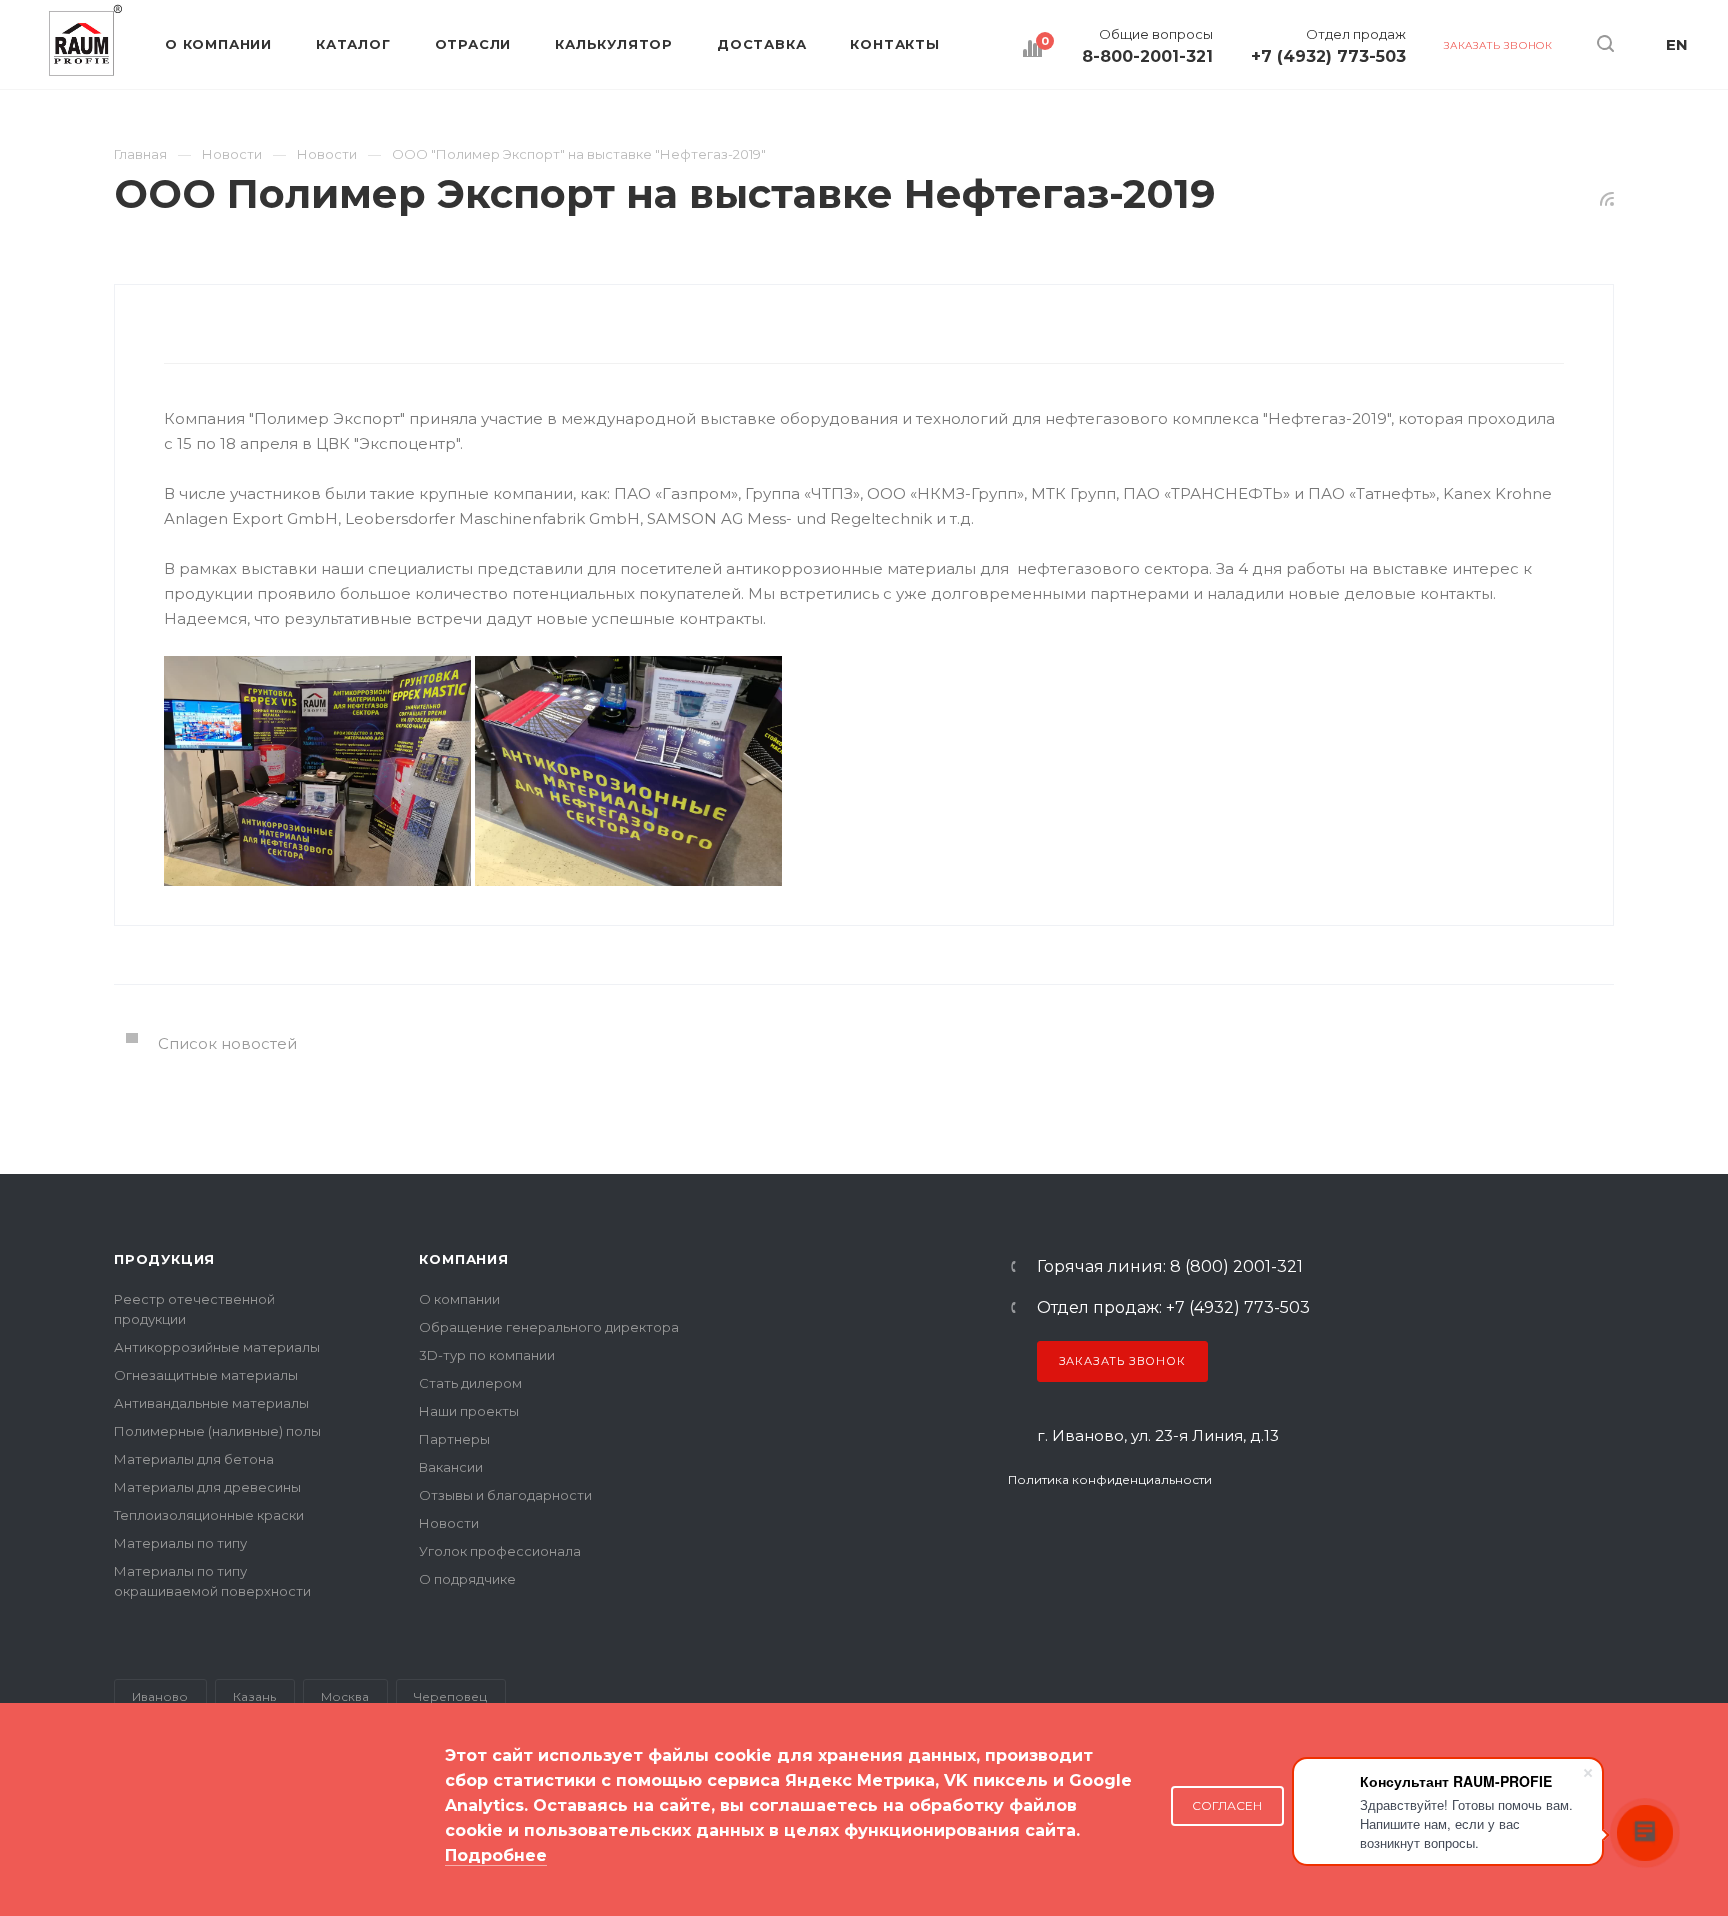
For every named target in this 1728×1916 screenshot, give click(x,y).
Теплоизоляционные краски (209, 1515)
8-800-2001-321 (1147, 57)
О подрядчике (467, 1579)
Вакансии (451, 1467)
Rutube (1105, 1533)
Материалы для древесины (207, 1487)
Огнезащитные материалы (206, 1375)
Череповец (450, 1696)
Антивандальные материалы (211, 1403)
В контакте (1020, 1533)
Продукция (164, 1259)
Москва (345, 1696)
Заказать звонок (1122, 1361)
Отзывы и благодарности (505, 1495)
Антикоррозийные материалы (217, 1347)
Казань (254, 1696)
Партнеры (454, 1439)
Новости (449, 1523)
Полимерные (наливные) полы (217, 1431)
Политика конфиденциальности (1110, 1479)
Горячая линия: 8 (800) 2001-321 (1170, 1267)
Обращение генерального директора (549, 1327)
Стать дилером (470, 1383)
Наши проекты (469, 1411)
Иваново (160, 1696)
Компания (463, 1259)
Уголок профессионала (500, 1551)
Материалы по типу (180, 1543)
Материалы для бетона (194, 1459)
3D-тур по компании (487, 1355)
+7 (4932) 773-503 (1328, 57)
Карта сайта (155, 1835)
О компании (459, 1299)
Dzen (1210, 1533)
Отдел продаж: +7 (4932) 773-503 (1173, 1308)
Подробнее (496, 1855)
